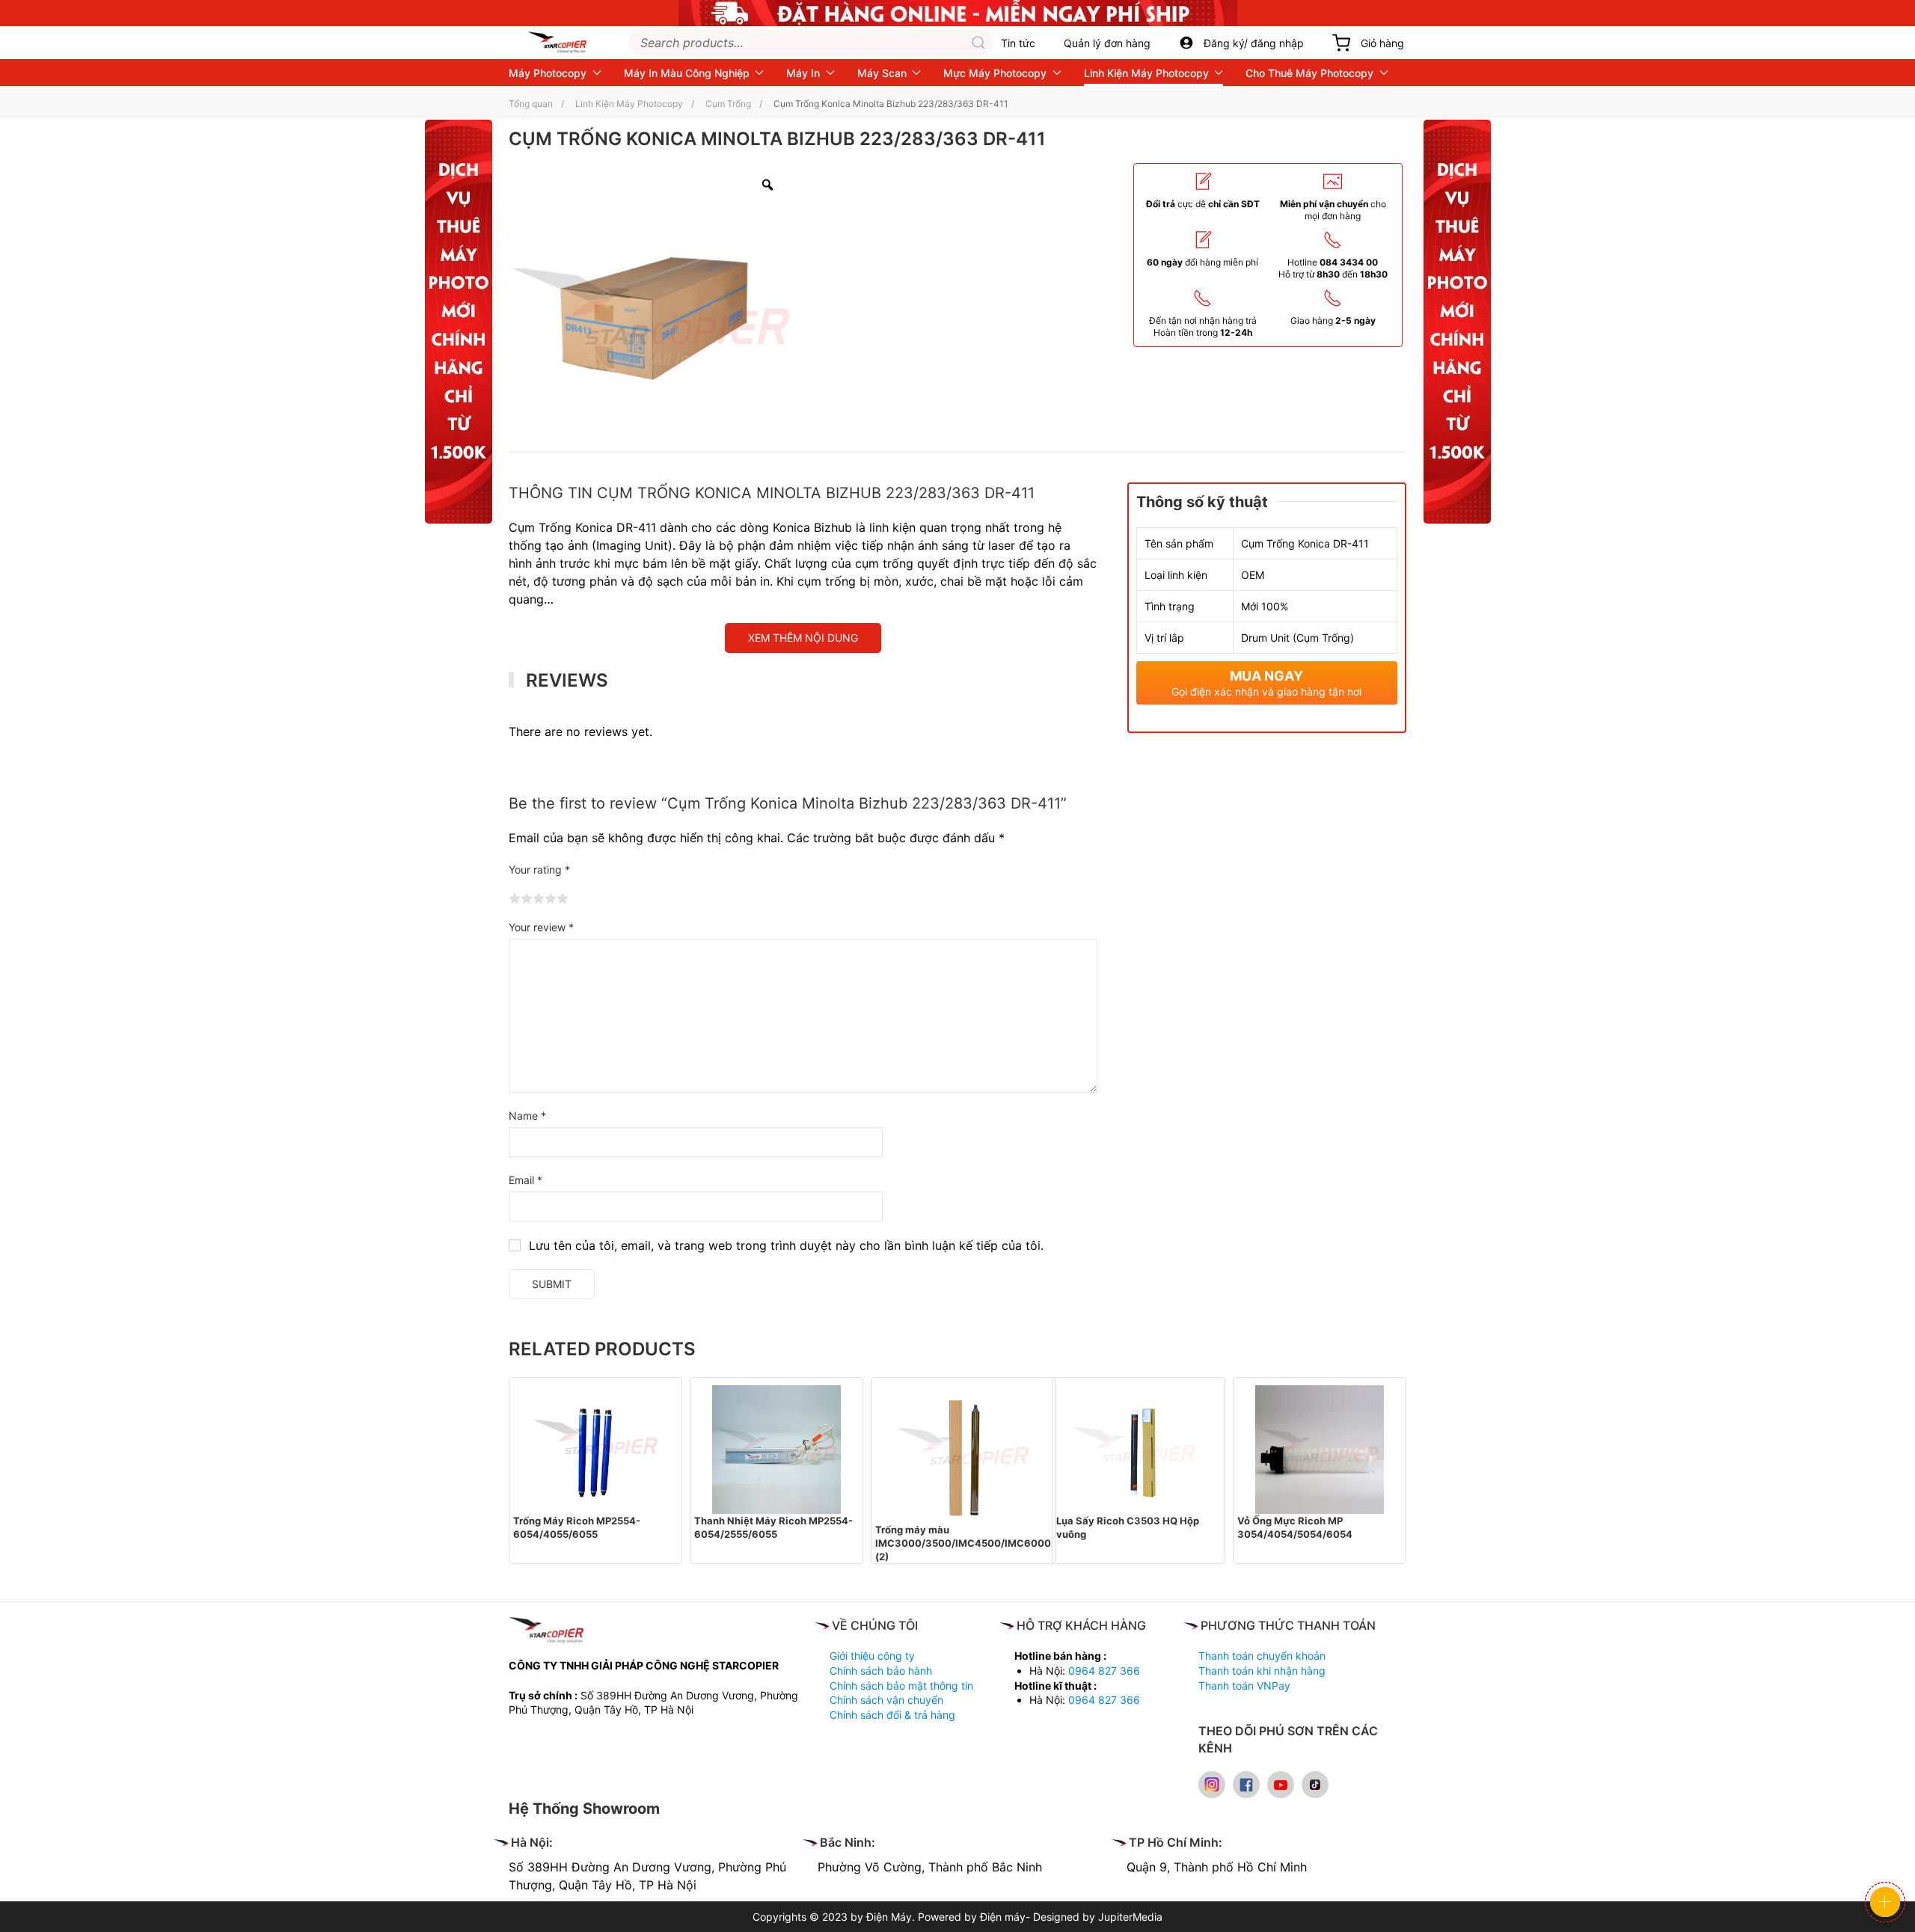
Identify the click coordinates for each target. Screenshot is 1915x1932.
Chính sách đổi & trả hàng (892, 1715)
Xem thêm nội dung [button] (803, 638)
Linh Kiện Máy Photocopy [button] (1146, 73)
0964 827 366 (1104, 1671)
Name (527, 1116)
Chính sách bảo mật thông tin (901, 1686)
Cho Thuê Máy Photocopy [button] (1309, 73)
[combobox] (811, 43)
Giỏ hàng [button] (1382, 43)
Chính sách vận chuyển (886, 1700)
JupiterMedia (1130, 1917)
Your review (541, 927)
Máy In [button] (803, 73)
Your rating (539, 870)
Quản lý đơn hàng (1107, 43)
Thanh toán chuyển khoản (1262, 1656)
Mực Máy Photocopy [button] (995, 73)
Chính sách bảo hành (881, 1671)
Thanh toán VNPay (1244, 1686)
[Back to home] (557, 43)
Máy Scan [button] (882, 73)
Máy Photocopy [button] (548, 73)
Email (526, 1180)
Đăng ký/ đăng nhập (1254, 43)
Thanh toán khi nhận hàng (1262, 1671)
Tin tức (1018, 43)
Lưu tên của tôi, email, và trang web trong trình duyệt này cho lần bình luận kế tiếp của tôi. (786, 1245)
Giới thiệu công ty (872, 1656)
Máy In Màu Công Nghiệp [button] (687, 73)
